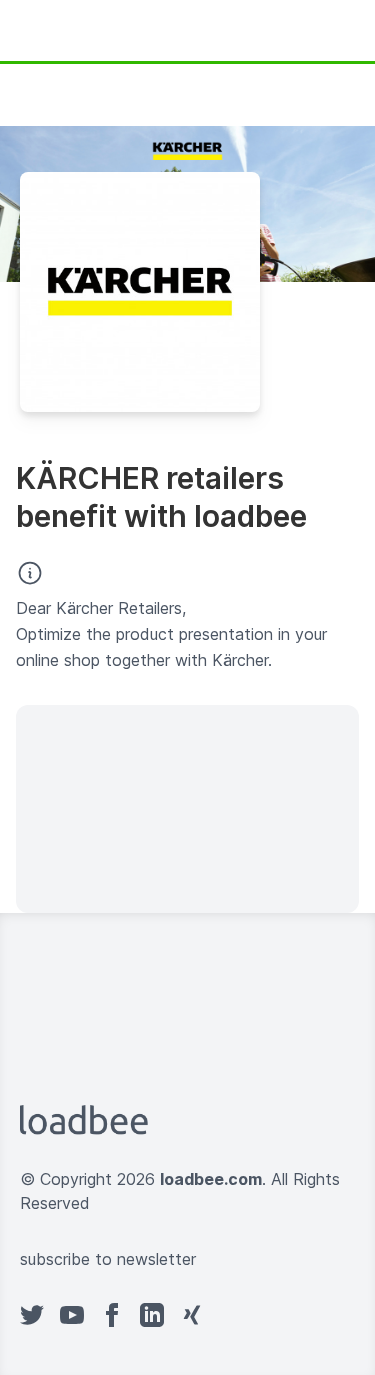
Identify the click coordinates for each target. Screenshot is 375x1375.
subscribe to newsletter (108, 1259)
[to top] (208, 1315)
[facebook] (112, 1315)
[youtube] (72, 1315)
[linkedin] (152, 1315)
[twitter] (32, 1315)
